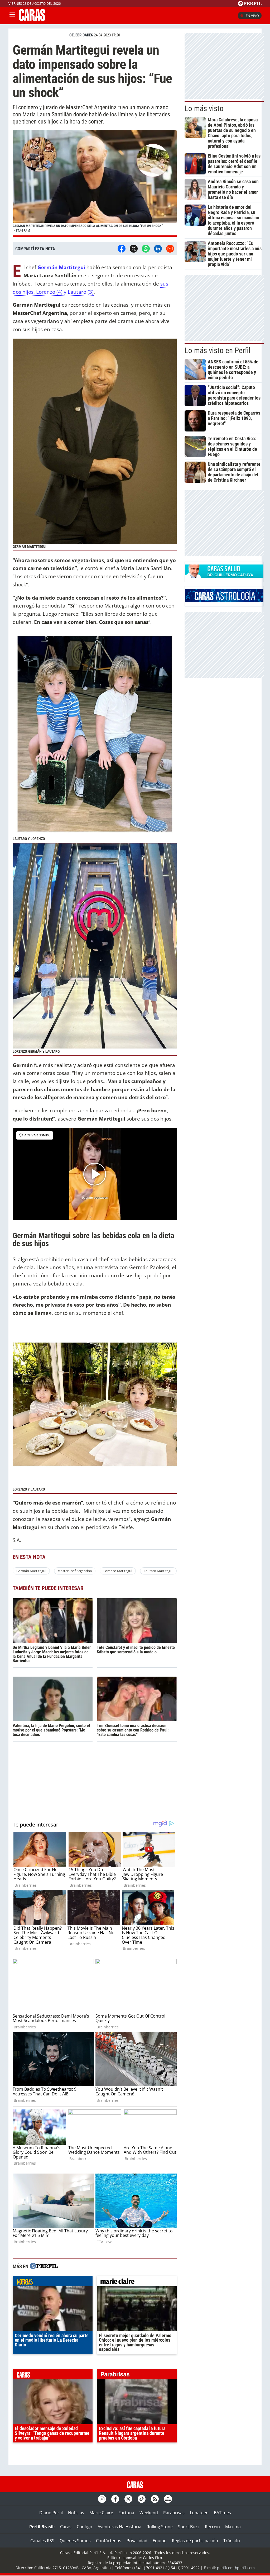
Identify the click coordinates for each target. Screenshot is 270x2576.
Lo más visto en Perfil (218, 350)
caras (53, 2375)
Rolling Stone (160, 2527)
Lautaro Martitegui (158, 1571)
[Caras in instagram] (102, 2499)
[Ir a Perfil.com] (250, 4)
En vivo (252, 16)
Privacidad (137, 2541)
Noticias (76, 2513)
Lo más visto (204, 108)
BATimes (222, 2513)
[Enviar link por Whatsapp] (146, 249)
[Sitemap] (168, 2499)
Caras (66, 2527)
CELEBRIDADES (81, 35)
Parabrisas (174, 2513)
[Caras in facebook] (115, 2499)
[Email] (170, 249)
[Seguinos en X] (128, 2499)
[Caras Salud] (224, 576)
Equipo (160, 2541)
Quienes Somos (75, 2541)
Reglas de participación (195, 2541)
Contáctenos (109, 2541)
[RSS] (155, 2499)
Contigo (85, 2527)
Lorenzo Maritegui (118, 1571)
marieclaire (137, 2282)
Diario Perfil (51, 2513)
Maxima (233, 2527)
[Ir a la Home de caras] (32, 19)
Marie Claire (101, 2513)
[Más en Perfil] (44, 2267)
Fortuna (126, 2513)
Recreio (212, 2527)
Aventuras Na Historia (119, 2527)
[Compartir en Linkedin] (158, 249)
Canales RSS (42, 2541)
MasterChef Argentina (75, 1571)
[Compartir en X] (134, 249)
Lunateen (199, 2513)
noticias (53, 2282)
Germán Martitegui (31, 1571)
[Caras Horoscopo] (224, 601)
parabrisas (137, 2375)
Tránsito (232, 2541)
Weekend (149, 2513)
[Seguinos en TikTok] (142, 2499)
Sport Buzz (189, 2527)
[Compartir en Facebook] (122, 249)
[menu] (12, 16)
